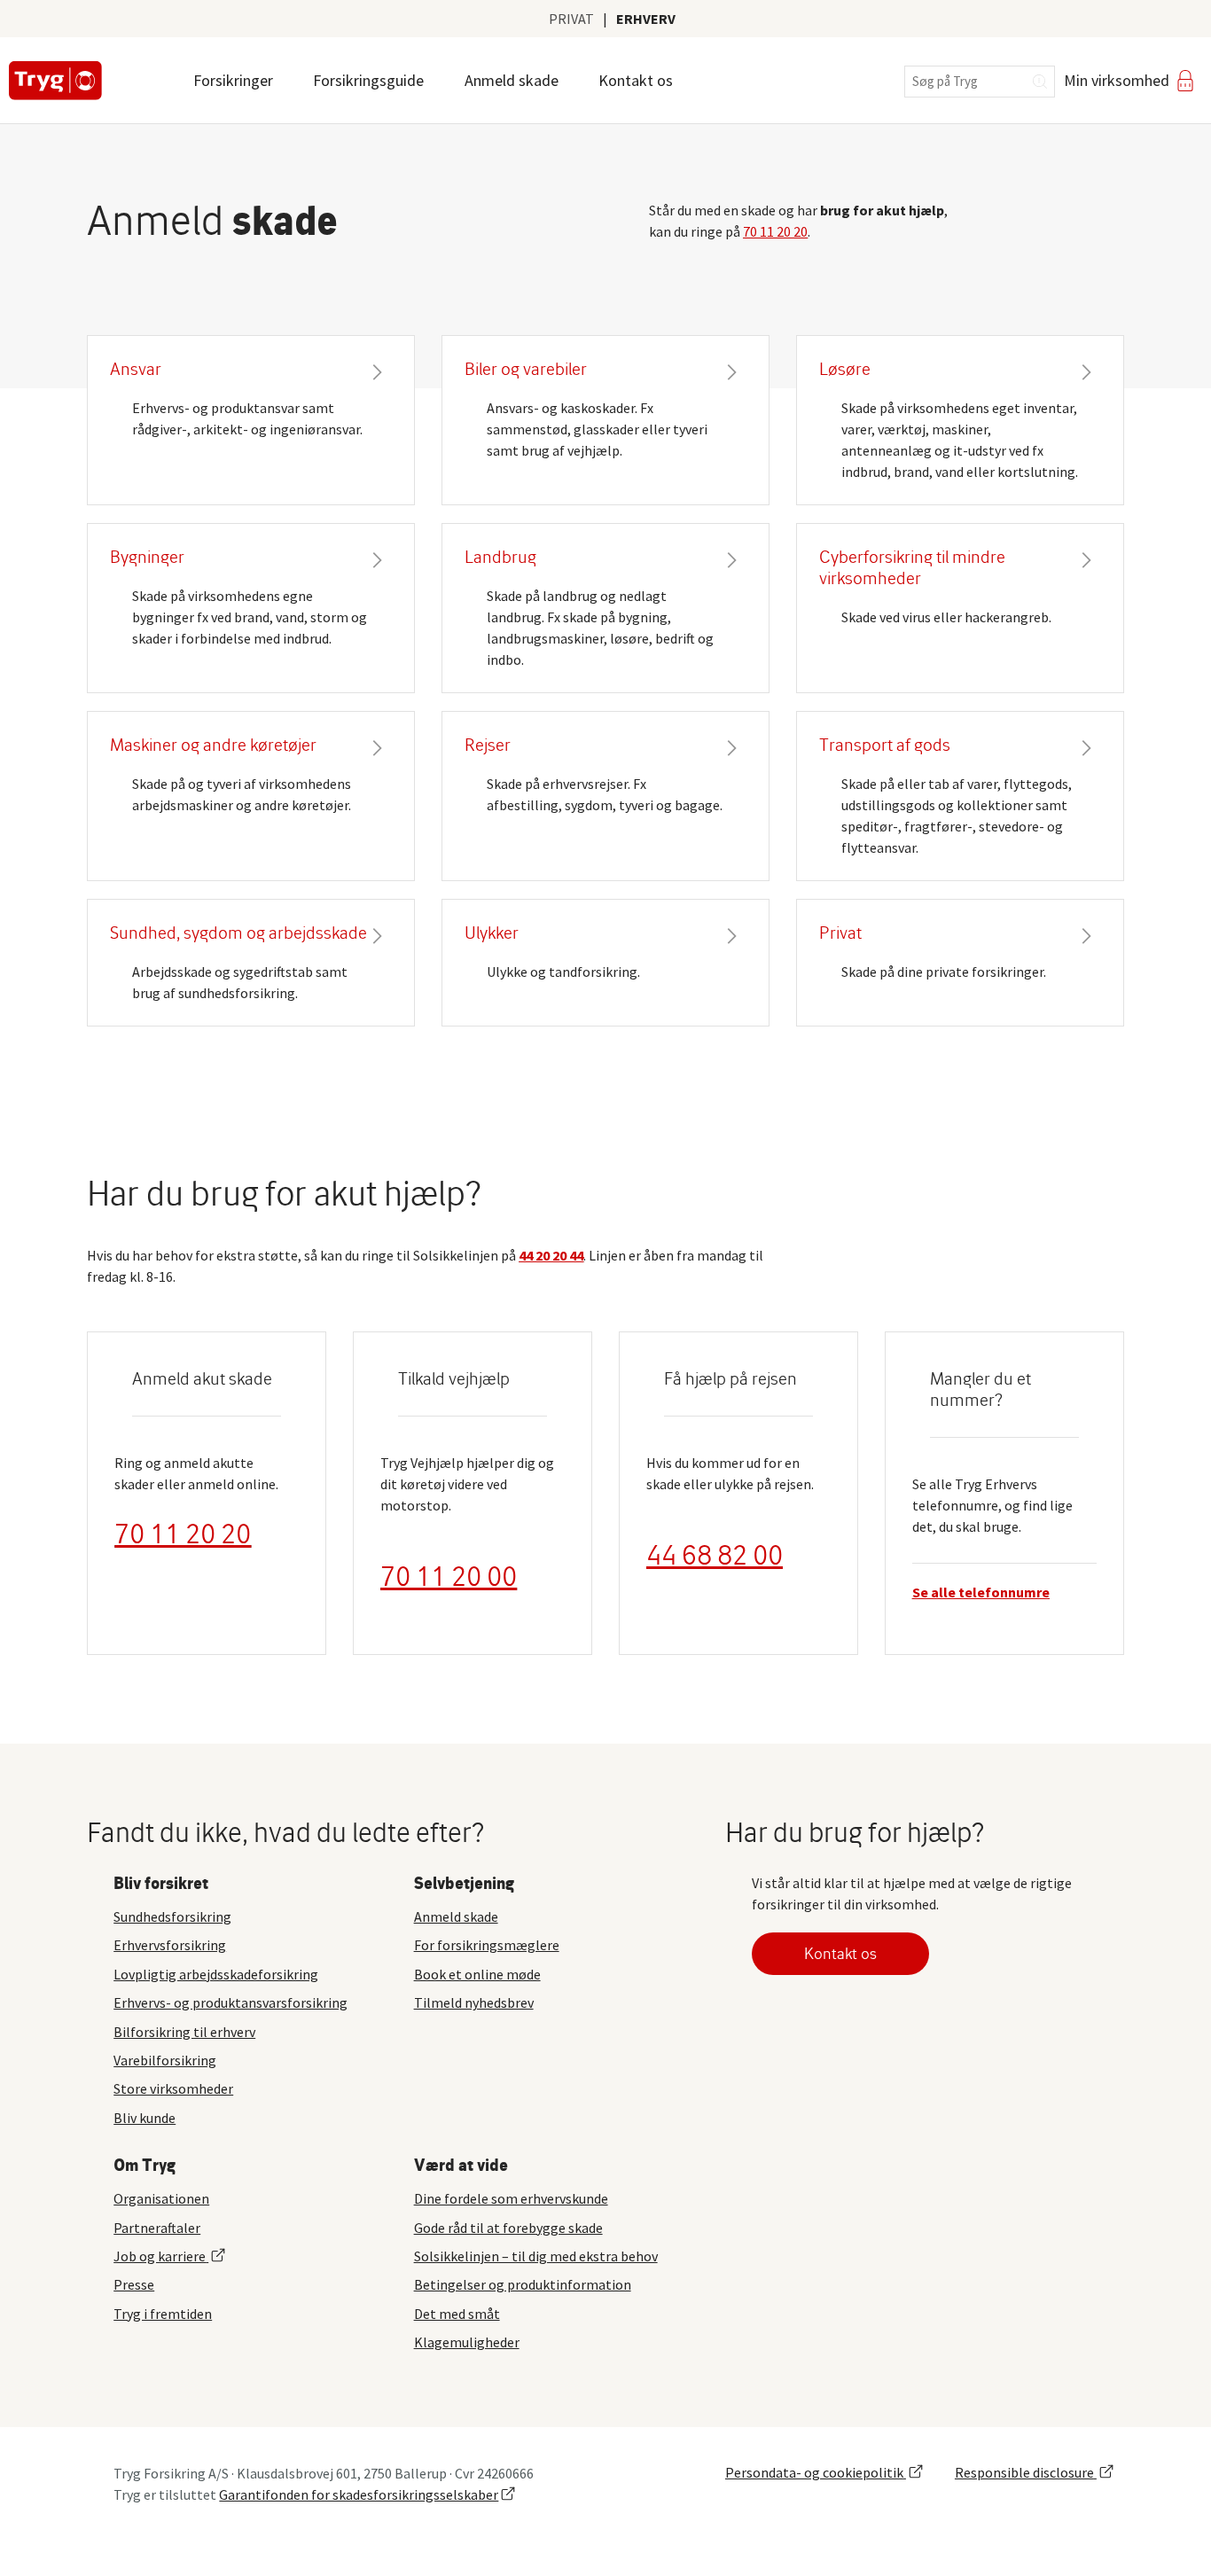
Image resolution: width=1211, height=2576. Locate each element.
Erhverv (646, 19)
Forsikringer (233, 80)
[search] (980, 82)
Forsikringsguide (368, 80)
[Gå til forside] (55, 80)
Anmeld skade (512, 80)
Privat (571, 19)
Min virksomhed (1117, 80)
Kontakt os (636, 80)
